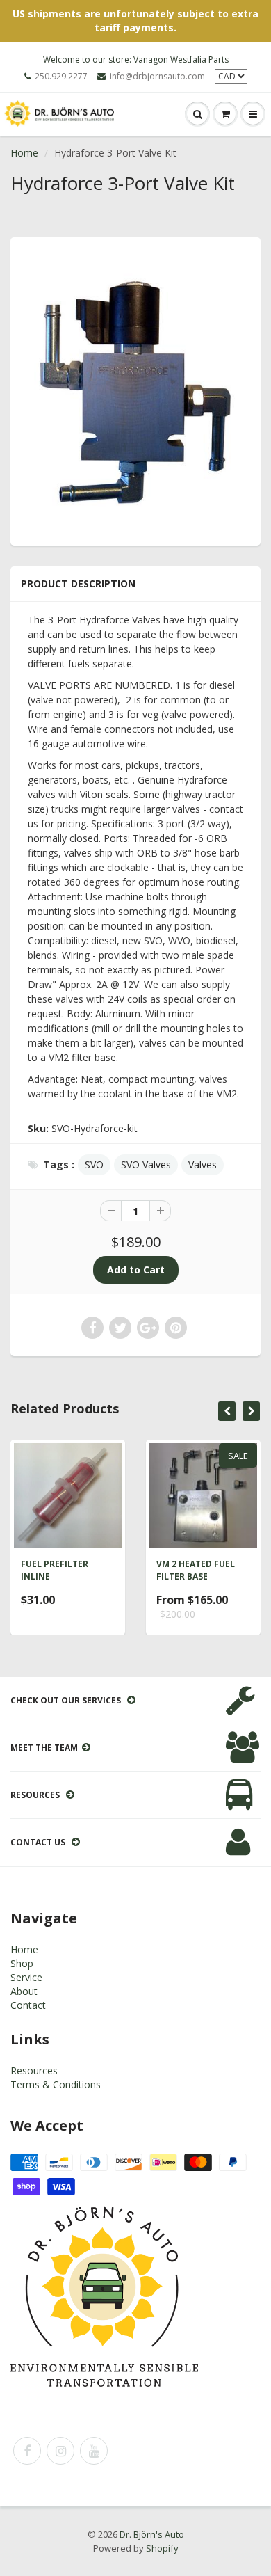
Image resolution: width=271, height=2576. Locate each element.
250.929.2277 (61, 76)
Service (26, 1977)
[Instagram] (60, 2451)
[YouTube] (94, 2451)
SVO (94, 1164)
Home (24, 153)
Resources (34, 2070)
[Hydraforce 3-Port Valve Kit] (135, 390)
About (24, 1991)
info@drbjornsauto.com (157, 76)
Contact (28, 2005)
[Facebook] (27, 2451)
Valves (203, 1164)
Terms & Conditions (56, 2084)
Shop (22, 1963)
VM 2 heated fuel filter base (196, 1570)
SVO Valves (146, 1164)
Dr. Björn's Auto (152, 2534)
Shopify (162, 2548)
